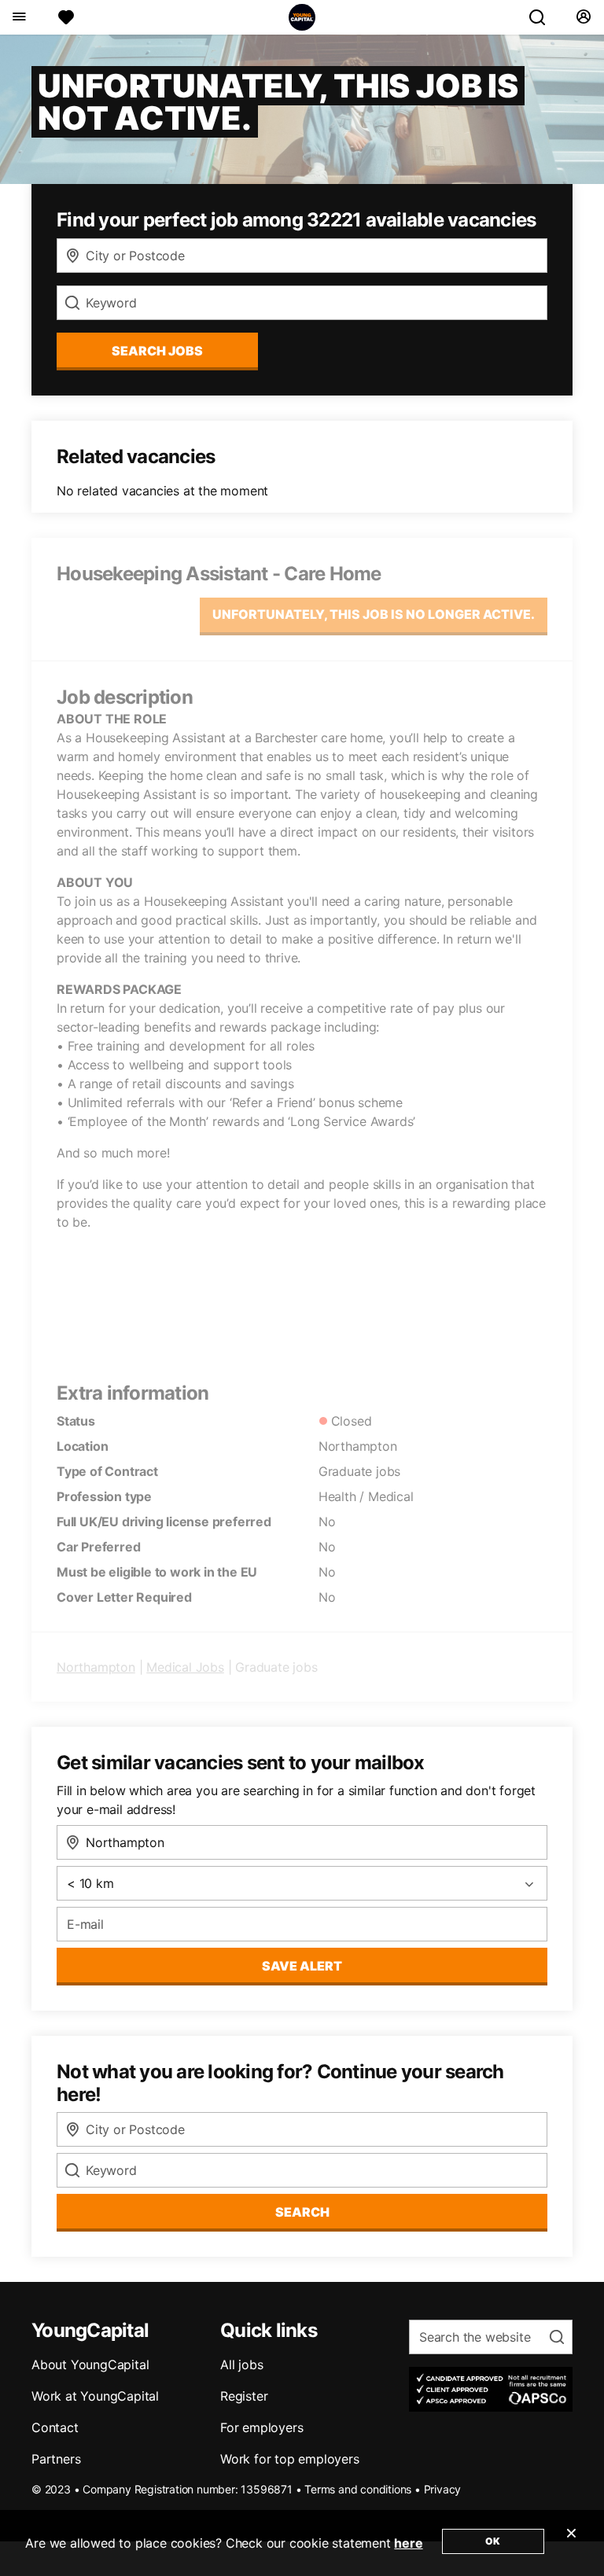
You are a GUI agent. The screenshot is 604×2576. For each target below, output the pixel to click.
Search (302, 2212)
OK (493, 2541)
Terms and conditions (358, 2489)
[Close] (571, 2543)
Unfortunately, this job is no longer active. (374, 614)
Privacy (443, 2489)
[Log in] (583, 17)
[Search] (543, 17)
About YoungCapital (90, 2364)
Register (244, 2396)
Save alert (302, 1966)
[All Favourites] (66, 17)
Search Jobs (157, 351)
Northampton (96, 1667)
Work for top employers (290, 2459)
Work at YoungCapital (95, 2396)
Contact (55, 2427)
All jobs (241, 2364)
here (408, 2543)
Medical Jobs (185, 1667)
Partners (56, 2459)
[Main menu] (18, 17)
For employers (261, 2427)
